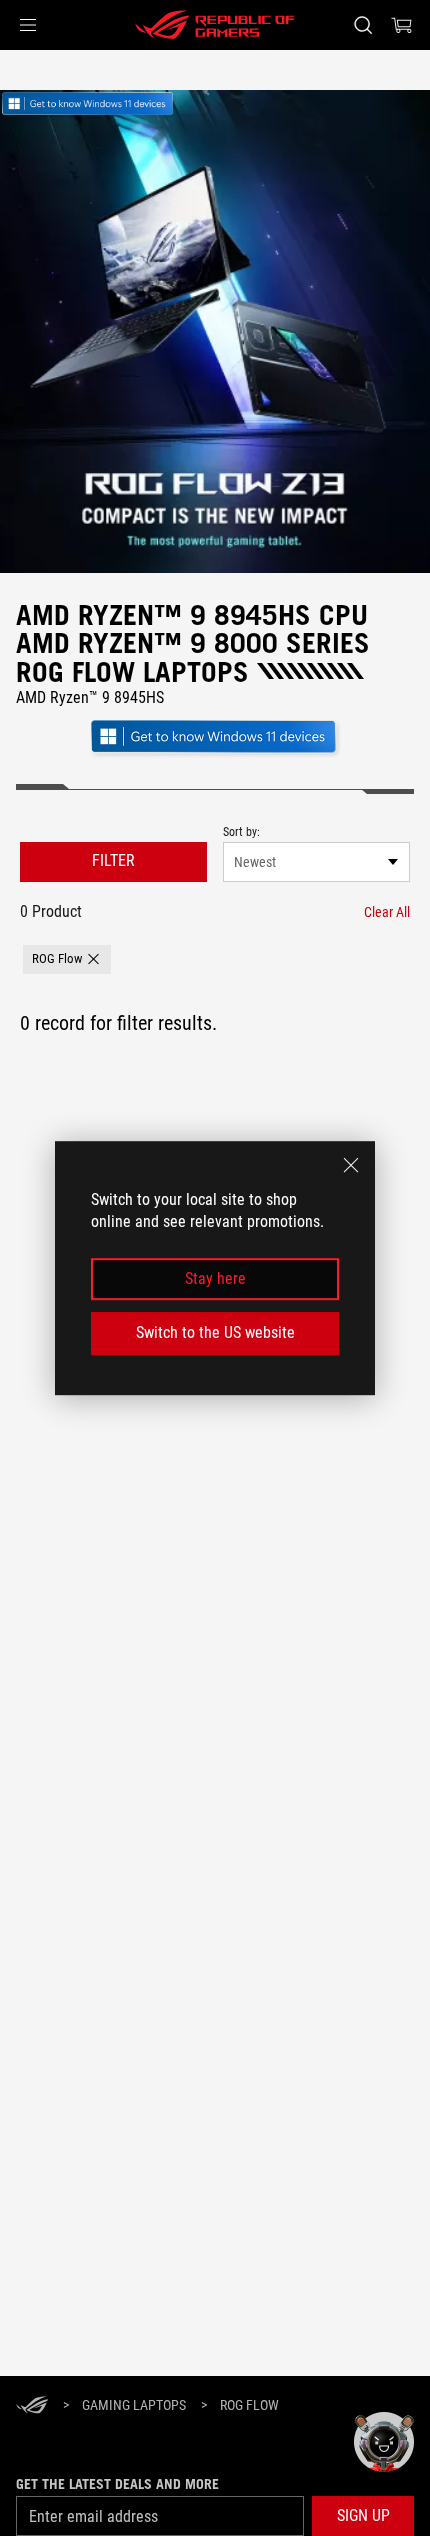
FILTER (113, 860)
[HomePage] (32, 2406)
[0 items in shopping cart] (402, 25)
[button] (28, 25)
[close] (351, 1165)
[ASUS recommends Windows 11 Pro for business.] (100, 105)
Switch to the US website (215, 1332)
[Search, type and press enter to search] (362, 25)
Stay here (215, 1278)
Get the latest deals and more (117, 2484)
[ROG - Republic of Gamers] (215, 25)
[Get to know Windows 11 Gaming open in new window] (215, 754)
